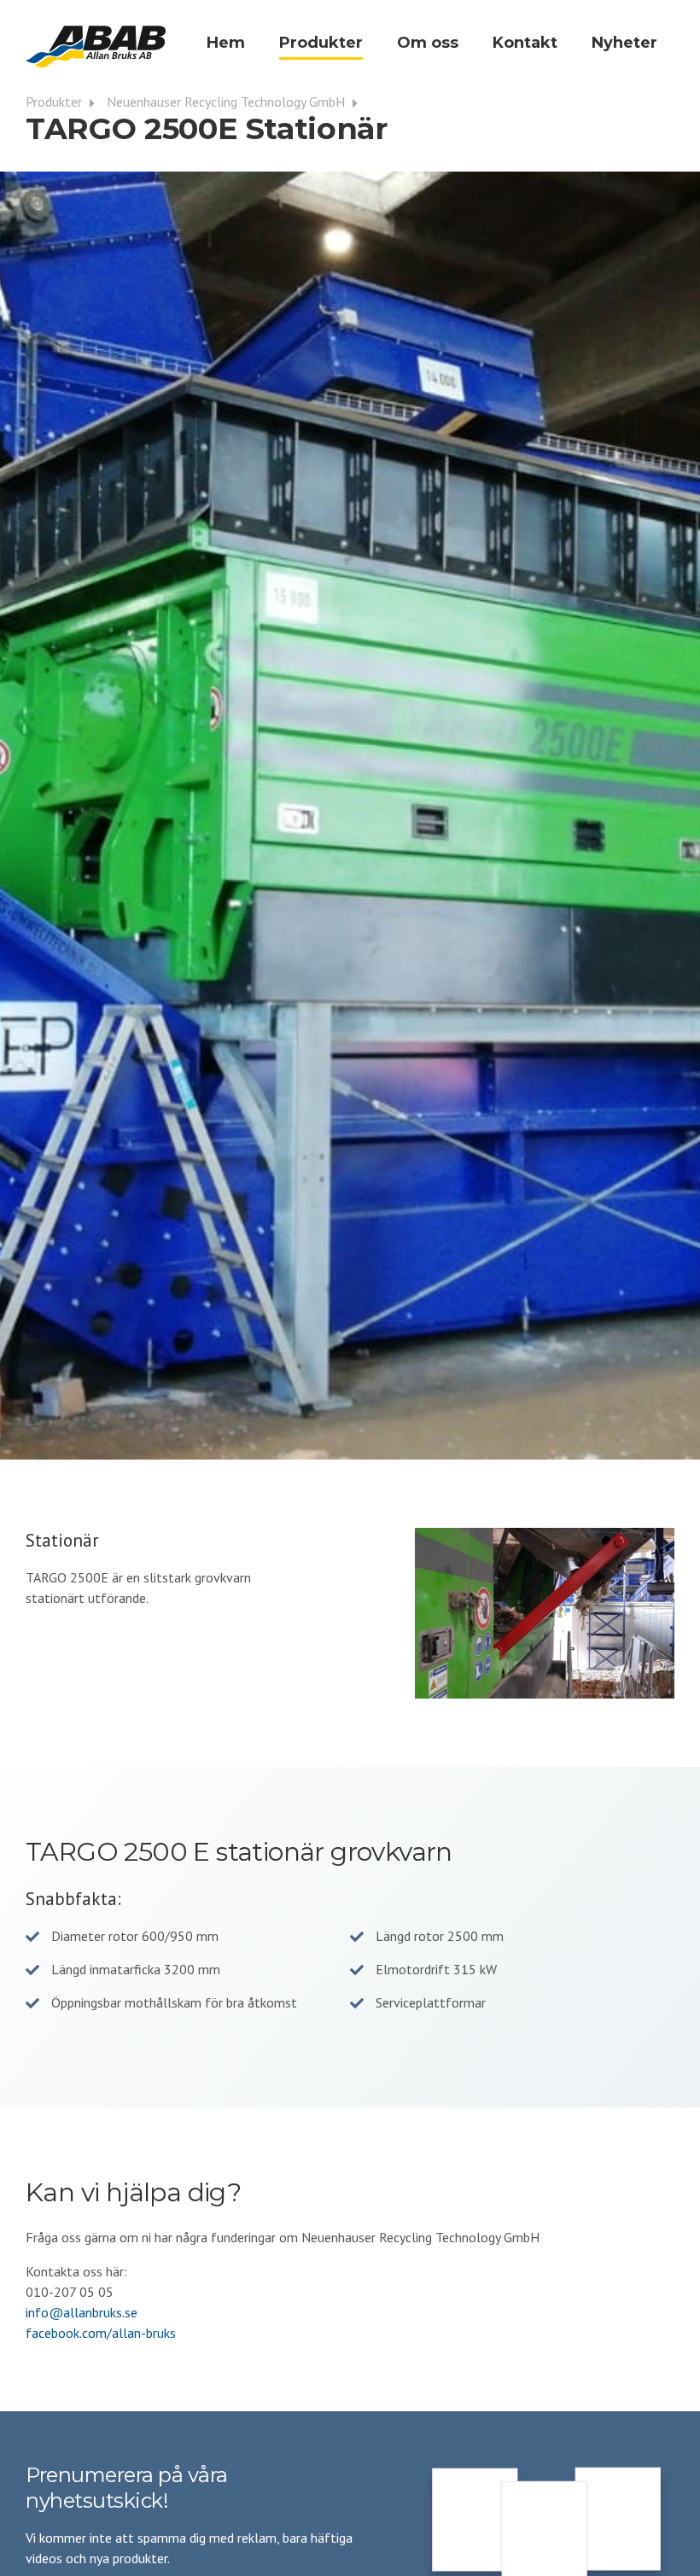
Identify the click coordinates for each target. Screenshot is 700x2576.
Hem (226, 43)
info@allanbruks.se (82, 2312)
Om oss (428, 43)
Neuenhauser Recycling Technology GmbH (227, 102)
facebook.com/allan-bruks (101, 2333)
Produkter (321, 43)
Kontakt (525, 43)
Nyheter (624, 43)
